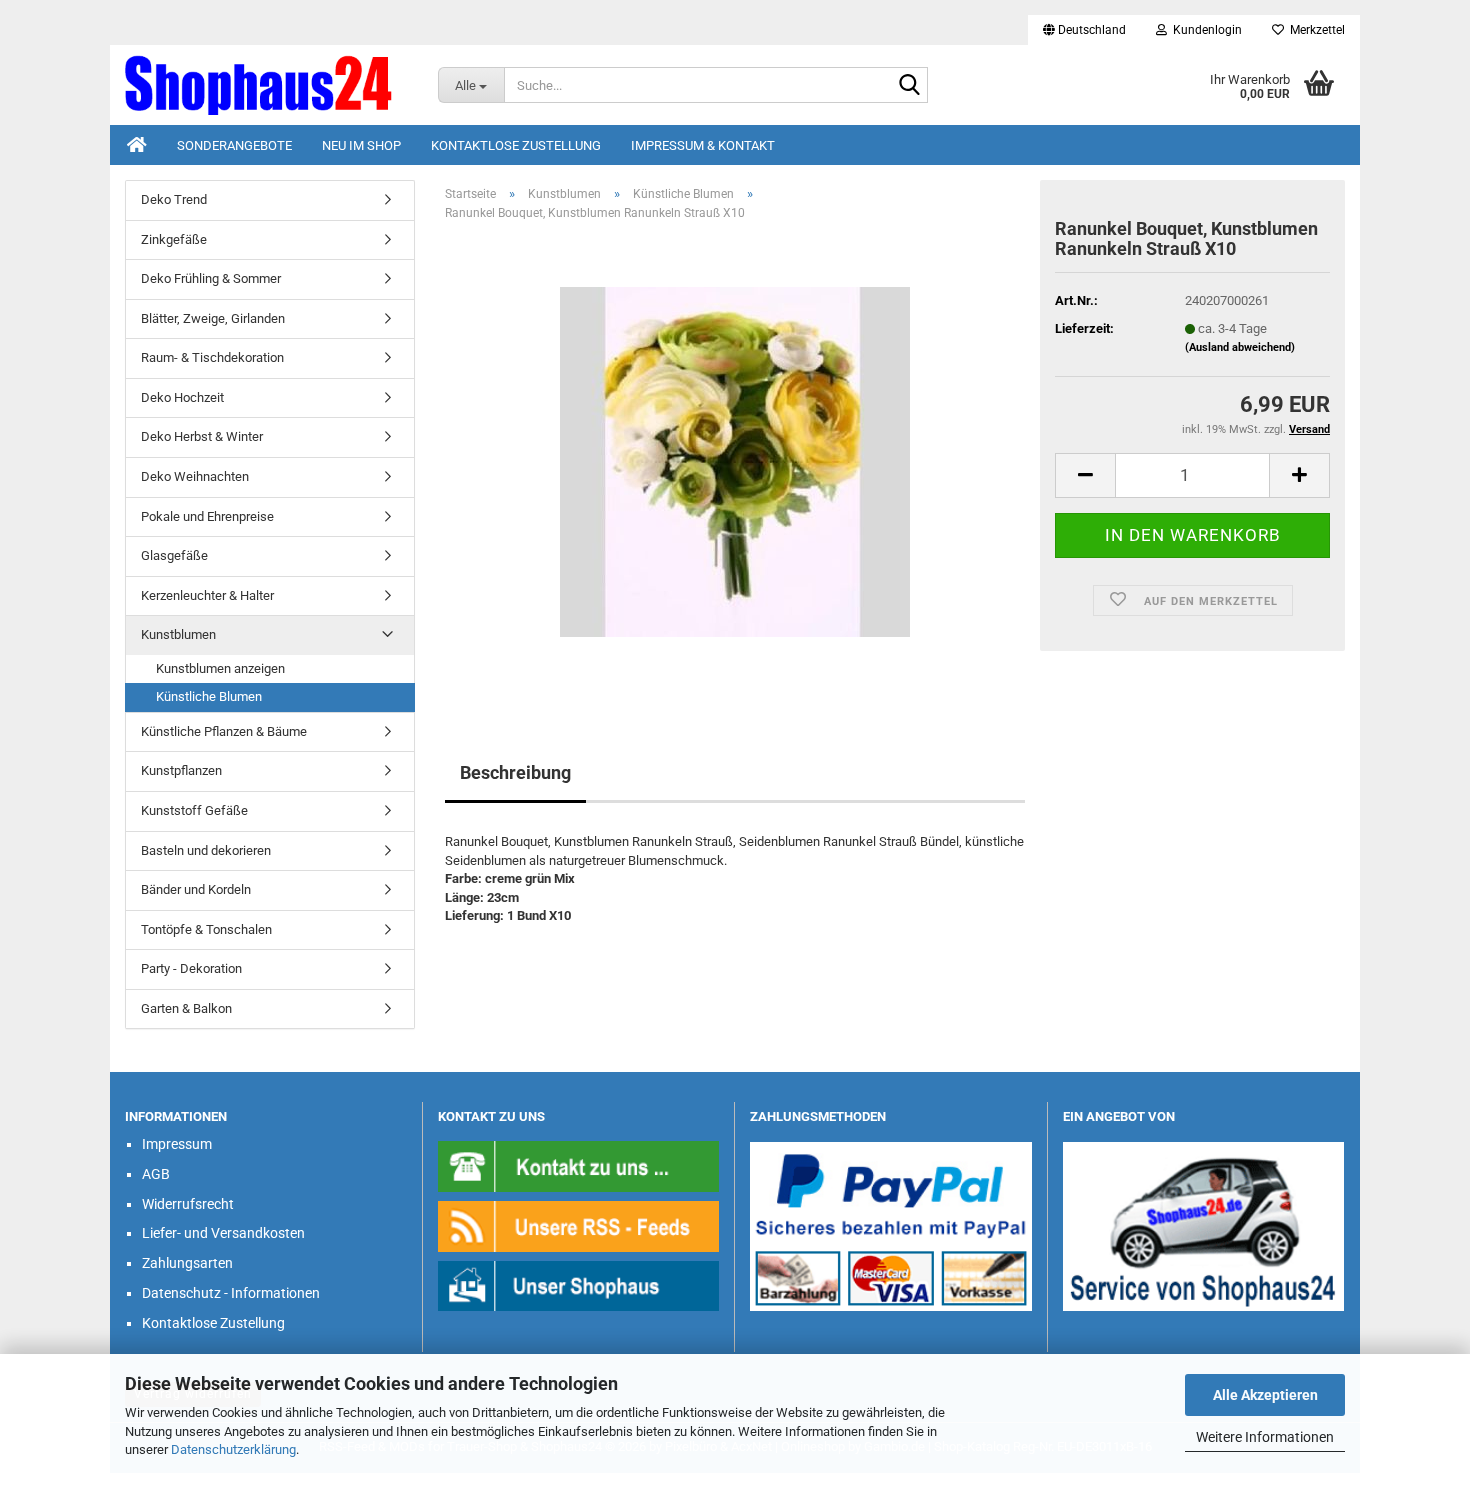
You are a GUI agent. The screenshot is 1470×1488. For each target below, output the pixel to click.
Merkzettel (1314, 30)
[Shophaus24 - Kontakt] (579, 1165)
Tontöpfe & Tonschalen (206, 929)
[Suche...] (909, 86)
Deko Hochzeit (182, 397)
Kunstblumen (178, 634)
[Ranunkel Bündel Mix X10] (735, 461)
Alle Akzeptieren (1265, 1395)
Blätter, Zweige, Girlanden (213, 318)
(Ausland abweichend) (1240, 347)
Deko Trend (174, 199)
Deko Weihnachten (195, 476)
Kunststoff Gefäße (194, 810)
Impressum (177, 1144)
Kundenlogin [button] (1204, 30)
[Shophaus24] (266, 85)
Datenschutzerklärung (233, 1449)
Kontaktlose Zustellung (516, 145)
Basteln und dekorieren (206, 850)
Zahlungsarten (187, 1263)
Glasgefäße (174, 555)
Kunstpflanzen (181, 770)
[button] (1084, 30)
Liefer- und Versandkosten (223, 1233)
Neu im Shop (361, 145)
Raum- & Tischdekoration (212, 357)
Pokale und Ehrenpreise (207, 516)
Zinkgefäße (174, 239)
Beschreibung (515, 772)
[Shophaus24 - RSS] (579, 1225)
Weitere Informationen (1265, 1437)
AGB (156, 1174)
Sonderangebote (234, 145)
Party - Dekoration (191, 968)
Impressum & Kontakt (703, 145)
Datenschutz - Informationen (231, 1293)
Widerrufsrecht (188, 1204)
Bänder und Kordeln (196, 889)
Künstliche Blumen (209, 696)
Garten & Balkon (186, 1008)
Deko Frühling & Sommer (211, 278)
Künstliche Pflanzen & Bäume (224, 731)
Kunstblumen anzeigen (220, 668)
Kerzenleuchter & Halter (207, 595)
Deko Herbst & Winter (202, 436)
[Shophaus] (579, 1284)
